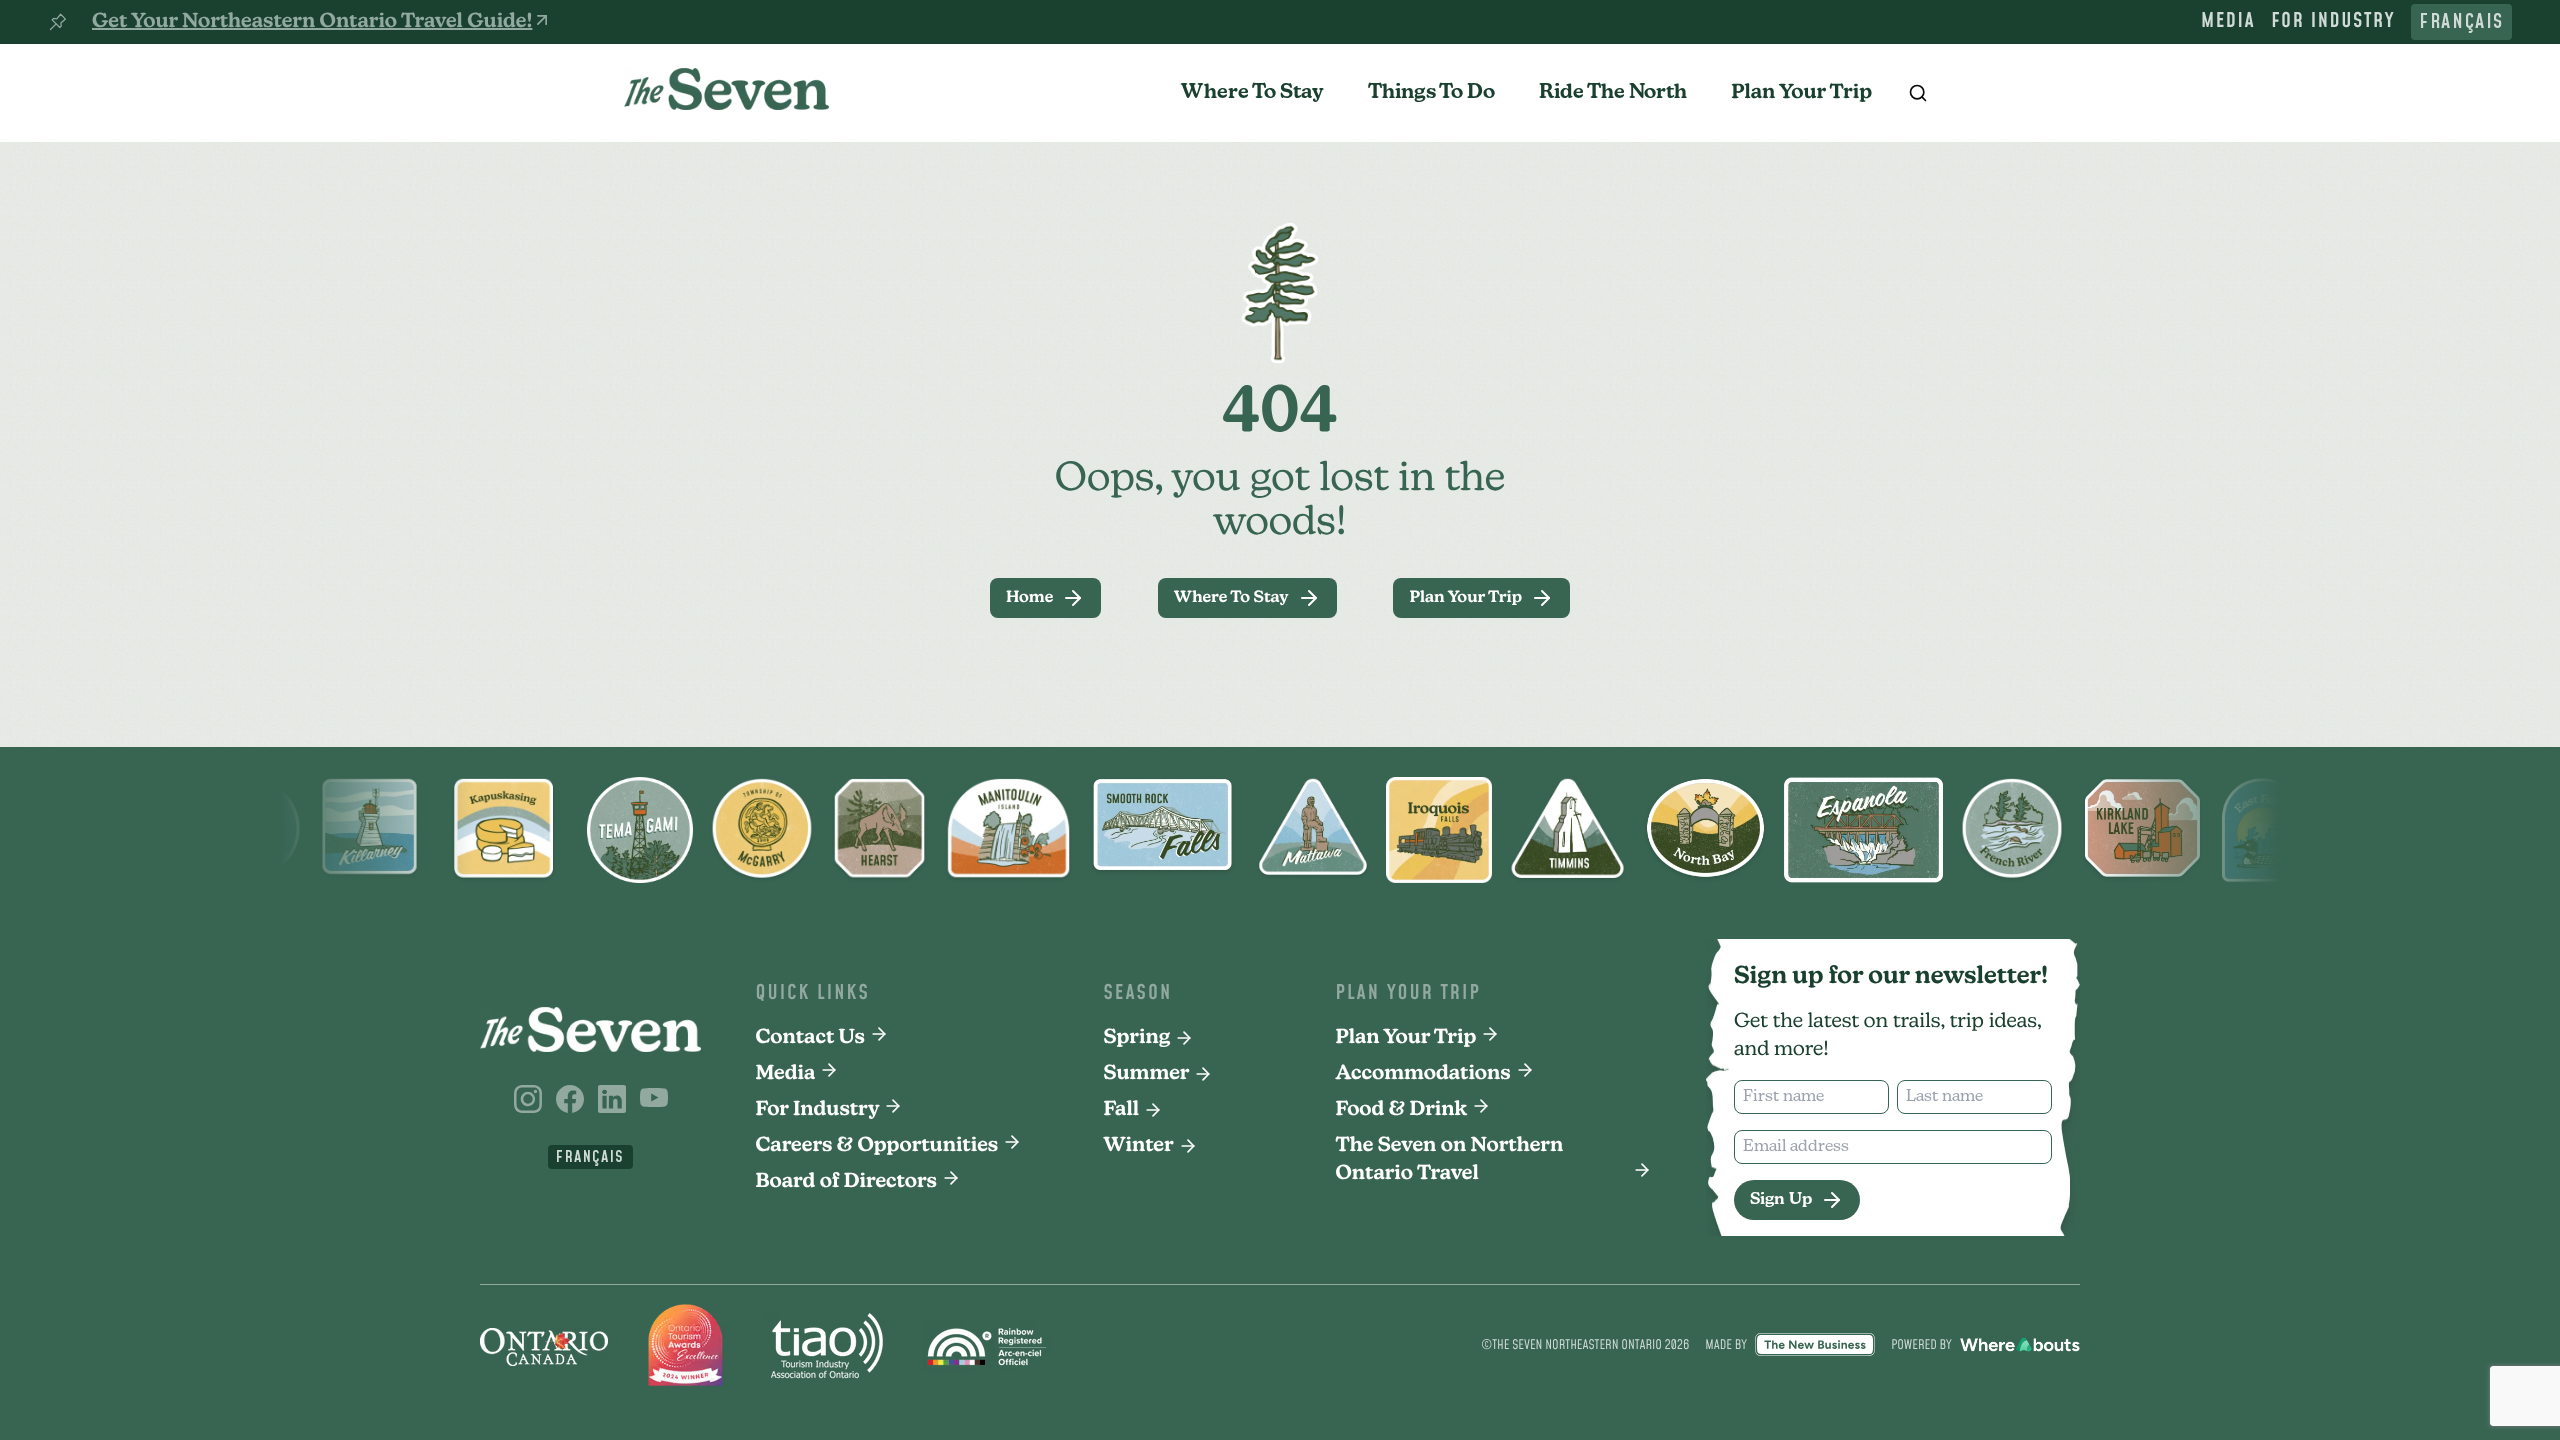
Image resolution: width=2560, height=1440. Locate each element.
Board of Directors (846, 1182)
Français (2461, 22)
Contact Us (810, 1038)
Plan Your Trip (1801, 93)
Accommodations (1423, 1074)
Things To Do (1431, 93)
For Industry (2333, 22)
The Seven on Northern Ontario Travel (1450, 1160)
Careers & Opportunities (877, 1146)
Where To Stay (1252, 93)
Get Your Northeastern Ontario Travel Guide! (312, 22)
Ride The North (1613, 93)
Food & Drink (1402, 1110)
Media (2228, 22)
